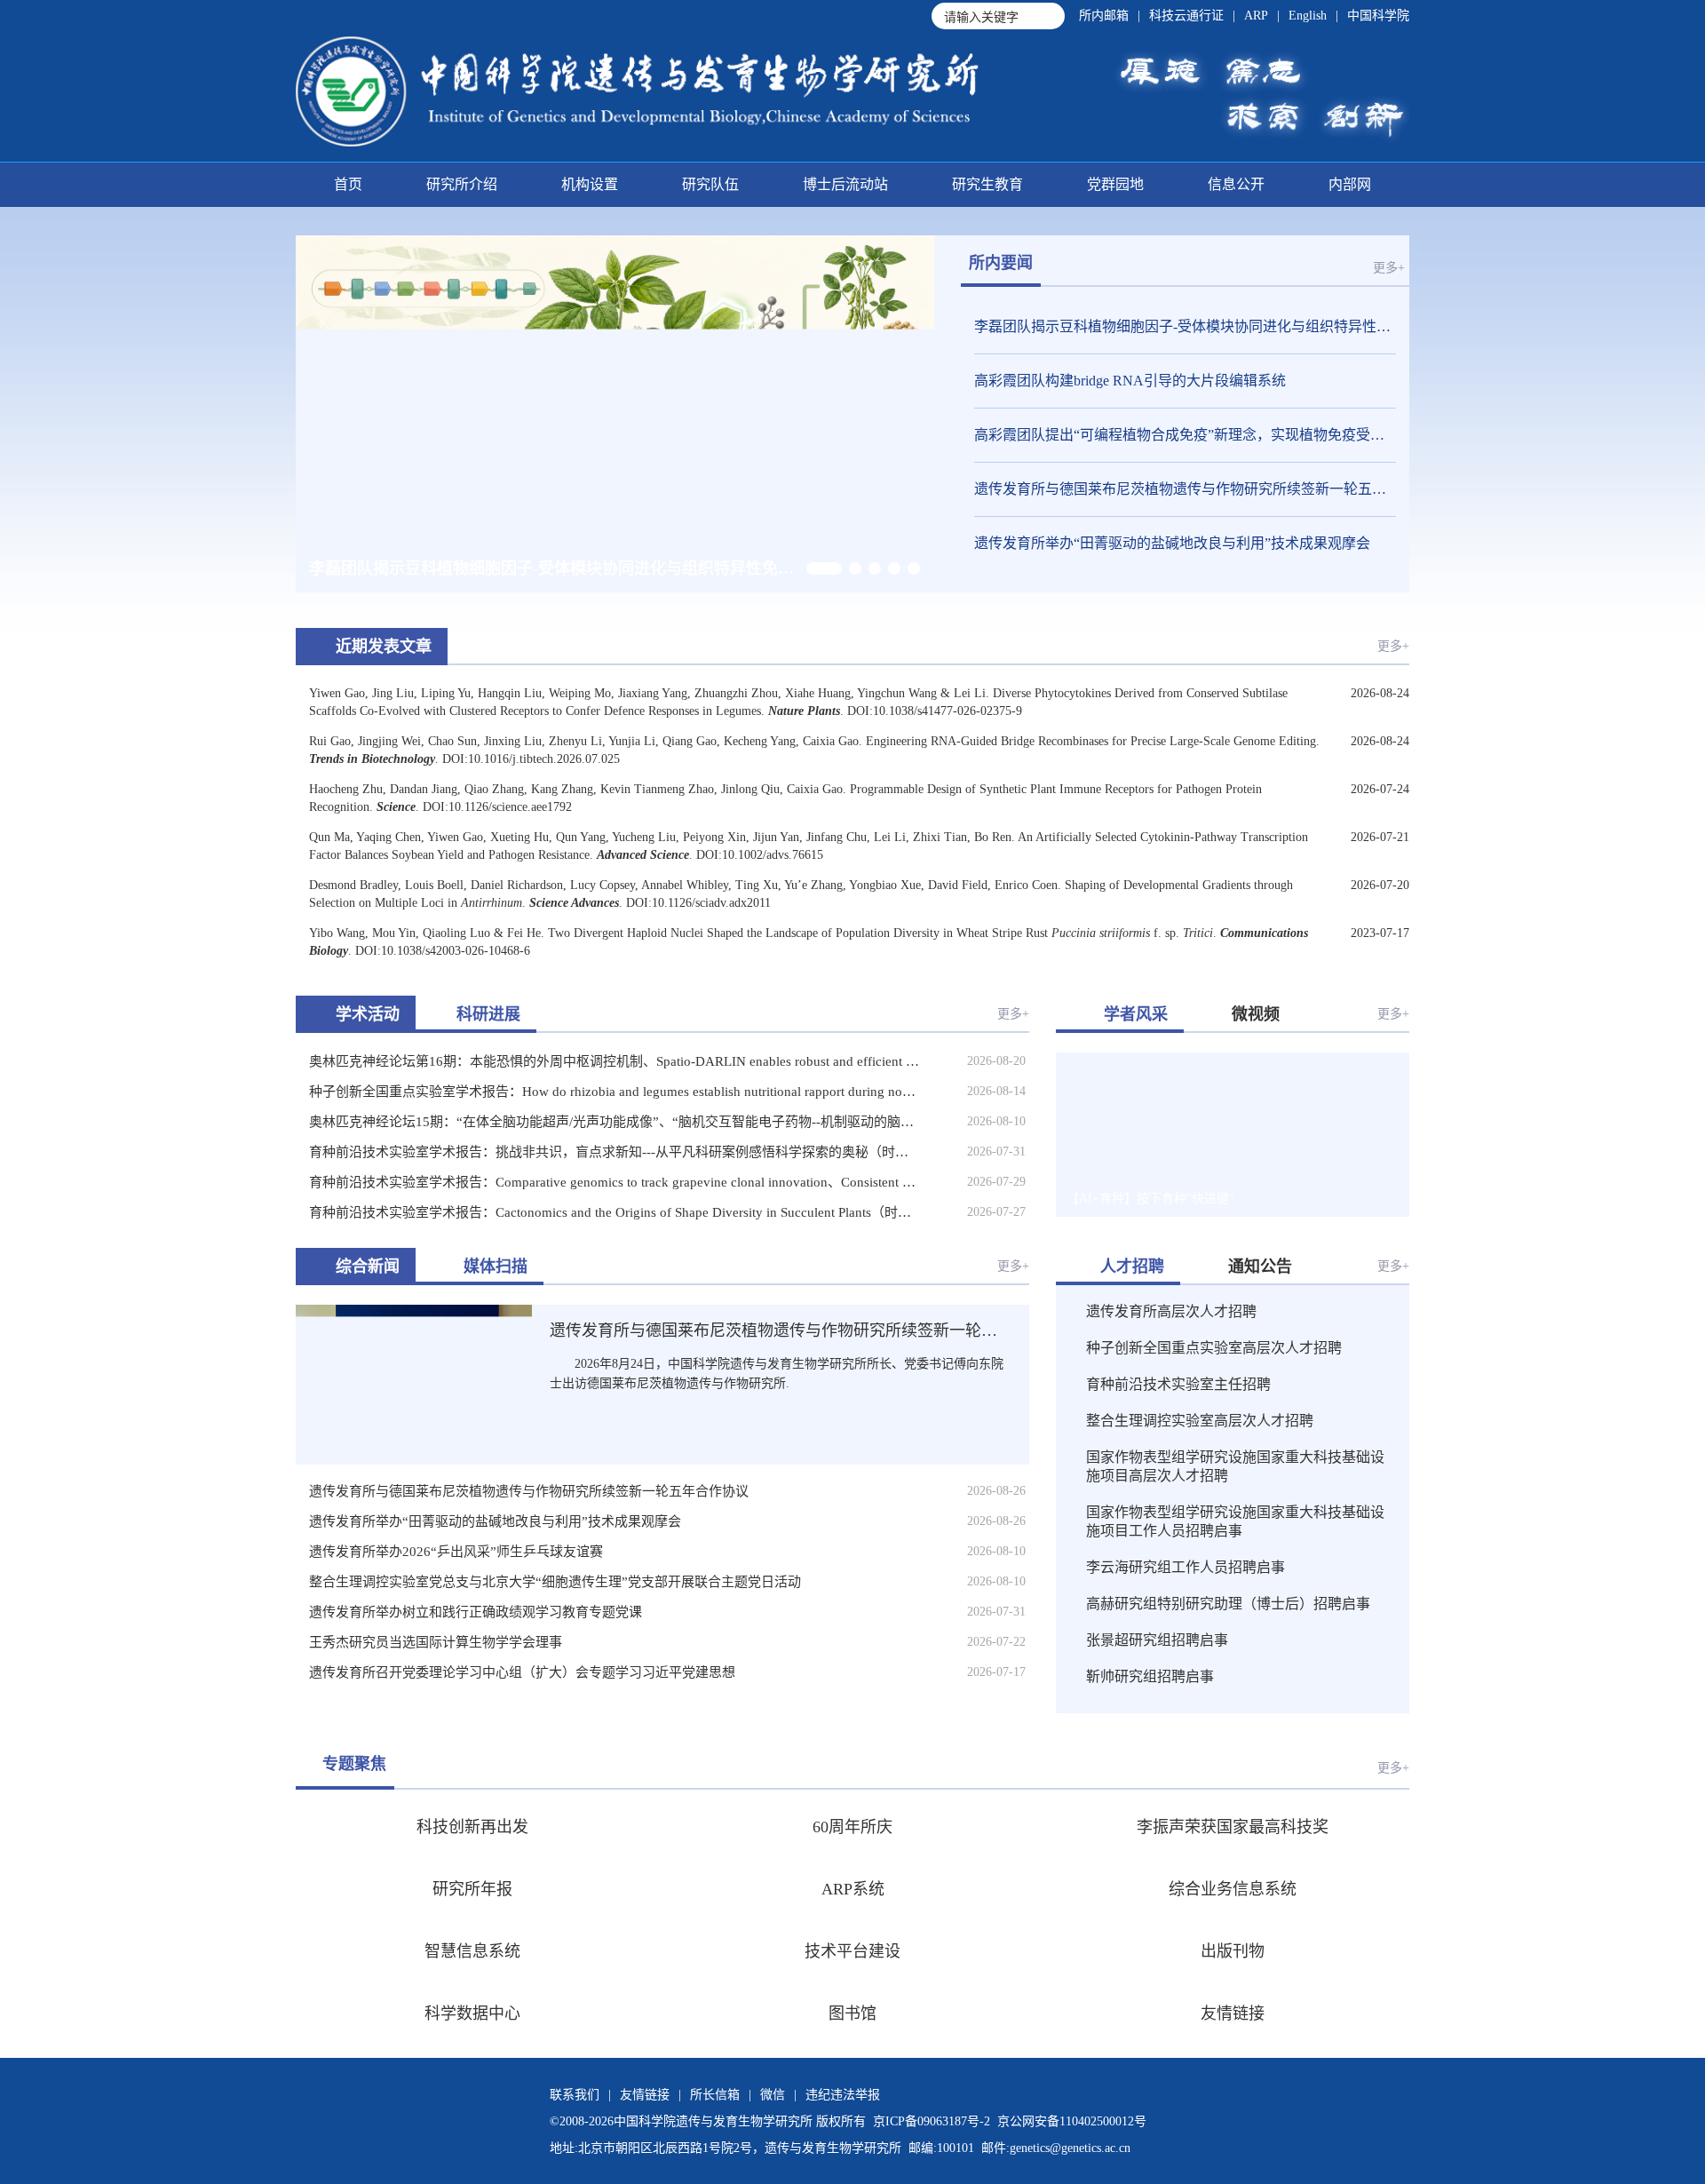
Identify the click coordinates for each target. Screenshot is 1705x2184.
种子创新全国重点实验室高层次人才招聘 (1214, 1348)
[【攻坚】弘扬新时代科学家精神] (1356, 1089)
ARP (1256, 16)
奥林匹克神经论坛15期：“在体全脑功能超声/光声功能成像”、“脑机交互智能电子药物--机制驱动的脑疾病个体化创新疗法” (614, 1122)
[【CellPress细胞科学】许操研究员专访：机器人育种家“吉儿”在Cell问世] (1356, 1179)
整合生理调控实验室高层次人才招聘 (1200, 1421)
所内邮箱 (1104, 16)
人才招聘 (1132, 1267)
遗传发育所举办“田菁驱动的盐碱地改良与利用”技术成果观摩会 (1172, 543)
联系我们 (575, 2095)
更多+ (1389, 268)
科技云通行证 (1186, 16)
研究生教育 (987, 184)
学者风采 (1136, 1014)
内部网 (1350, 184)
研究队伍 (710, 184)
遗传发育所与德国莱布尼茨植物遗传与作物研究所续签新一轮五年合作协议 (1185, 489)
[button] (824, 568)
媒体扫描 (496, 1267)
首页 (348, 184)
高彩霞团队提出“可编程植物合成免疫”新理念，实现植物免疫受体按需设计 (1185, 435)
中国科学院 (1378, 16)
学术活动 (368, 1014)
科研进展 (488, 1014)
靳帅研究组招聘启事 (1150, 1676)
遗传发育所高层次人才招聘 (1171, 1311)
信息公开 (1236, 184)
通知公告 (1260, 1267)
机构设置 (590, 184)
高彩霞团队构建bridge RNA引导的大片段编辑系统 (1130, 381)
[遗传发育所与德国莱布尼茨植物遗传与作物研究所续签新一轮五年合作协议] (414, 1372)
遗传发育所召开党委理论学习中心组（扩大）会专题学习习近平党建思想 (522, 1672)
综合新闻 (368, 1267)
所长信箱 (715, 2095)
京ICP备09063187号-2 (932, 2121)
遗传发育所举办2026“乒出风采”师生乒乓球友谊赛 (456, 1552)
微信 (773, 2095)
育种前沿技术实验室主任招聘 (1178, 1384)
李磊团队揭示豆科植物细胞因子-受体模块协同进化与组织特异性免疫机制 (1185, 326)
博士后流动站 (845, 184)
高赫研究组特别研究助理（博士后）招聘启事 (1228, 1604)
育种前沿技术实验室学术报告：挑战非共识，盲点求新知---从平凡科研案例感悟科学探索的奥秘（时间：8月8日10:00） (614, 1152)
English (1308, 16)
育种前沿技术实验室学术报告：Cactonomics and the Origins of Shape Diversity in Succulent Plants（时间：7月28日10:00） (614, 1212)
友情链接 (645, 2095)
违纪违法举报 (843, 2095)
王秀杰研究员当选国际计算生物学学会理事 (436, 1642)
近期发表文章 (384, 647)
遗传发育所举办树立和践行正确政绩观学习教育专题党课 (476, 1612)
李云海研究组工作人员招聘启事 (1186, 1567)
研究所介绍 (462, 184)
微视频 (1256, 1014)
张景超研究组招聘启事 (1157, 1640)
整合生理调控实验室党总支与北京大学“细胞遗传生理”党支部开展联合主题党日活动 (555, 1582)
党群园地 (1115, 184)
